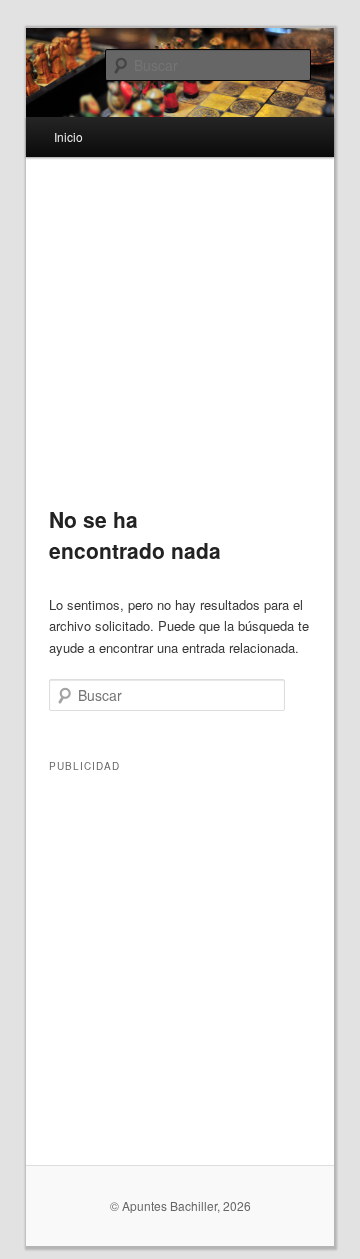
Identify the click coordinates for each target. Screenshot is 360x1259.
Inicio (68, 136)
